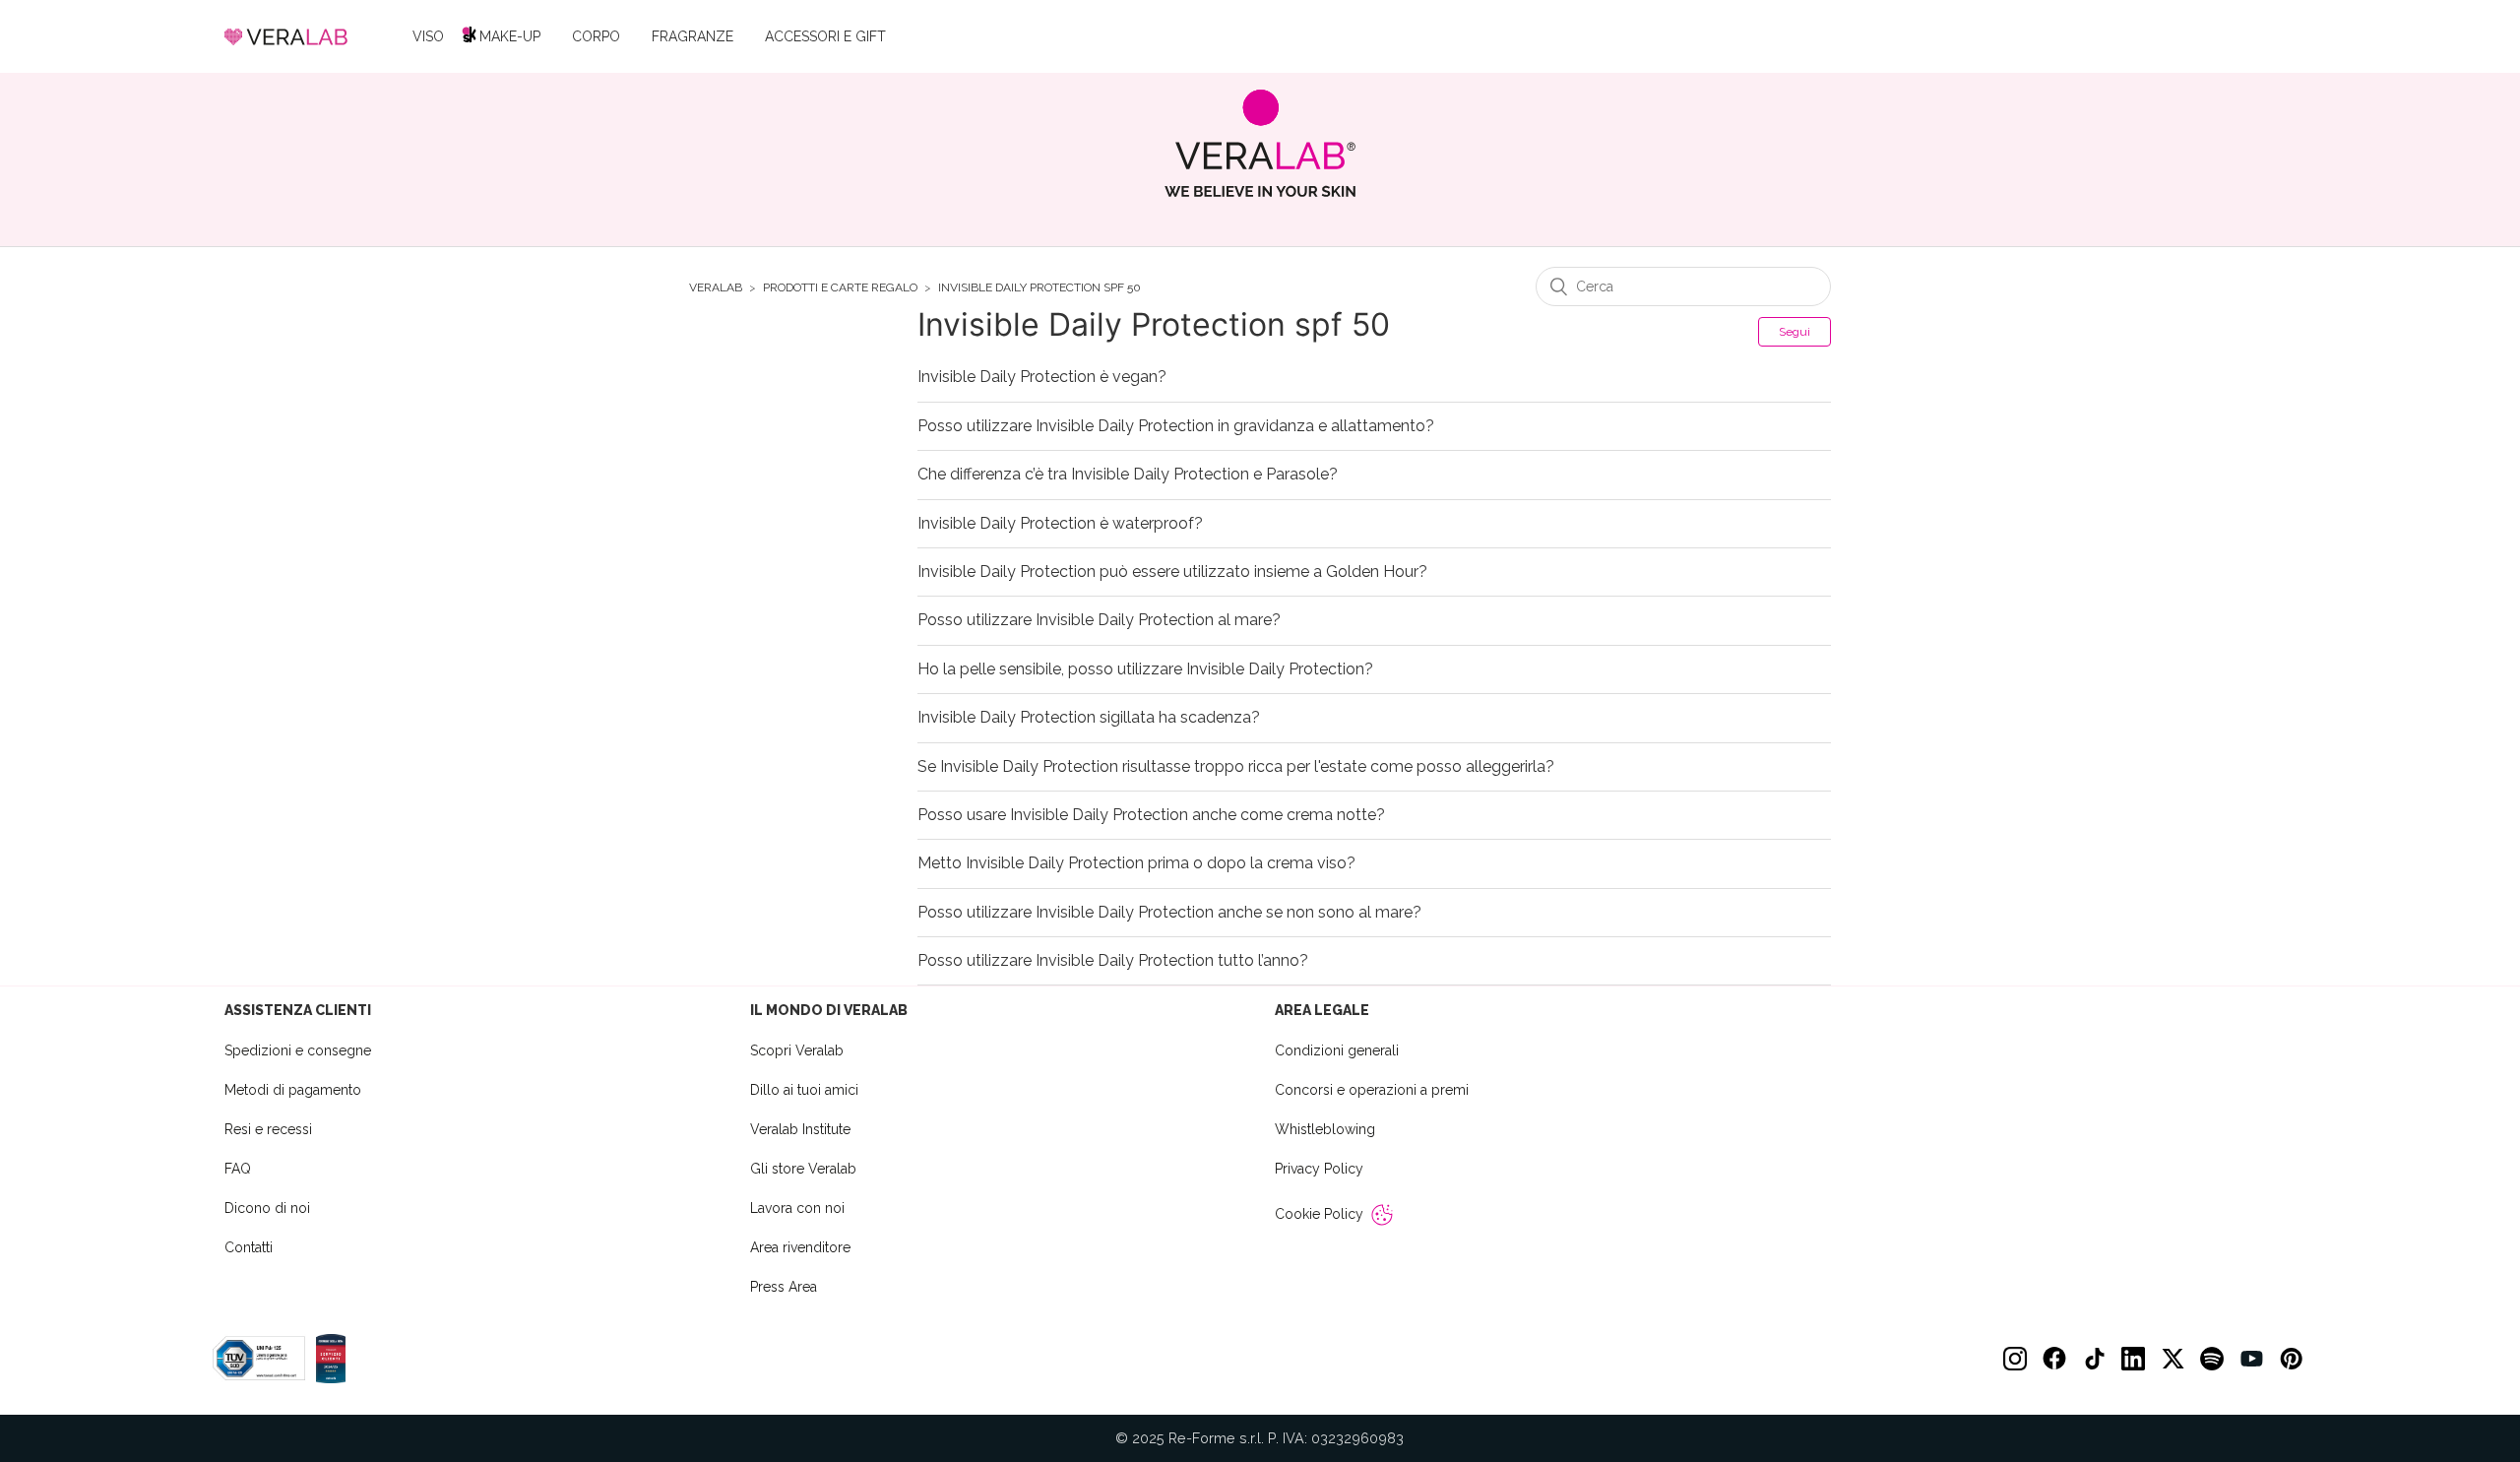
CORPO (596, 36)
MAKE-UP (510, 36)
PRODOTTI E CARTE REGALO (840, 288)
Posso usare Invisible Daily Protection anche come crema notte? (1151, 815)
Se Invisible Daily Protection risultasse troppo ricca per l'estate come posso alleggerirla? (1236, 767)
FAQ (238, 1169)
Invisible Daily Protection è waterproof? (1060, 524)
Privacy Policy (1319, 1169)
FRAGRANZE (693, 36)
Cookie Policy (1319, 1214)
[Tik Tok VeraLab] (2094, 1359)
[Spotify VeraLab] (2212, 1359)
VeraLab (716, 288)
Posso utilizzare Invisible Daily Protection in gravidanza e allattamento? (1176, 426)
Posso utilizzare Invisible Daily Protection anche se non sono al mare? (1169, 913)
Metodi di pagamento (293, 1090)
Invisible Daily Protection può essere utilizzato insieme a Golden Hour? (1172, 572)
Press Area (784, 1287)
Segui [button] (1795, 332)
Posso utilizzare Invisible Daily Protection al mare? (1099, 620)
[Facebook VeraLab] (2054, 1359)
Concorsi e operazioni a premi (1372, 1090)
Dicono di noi (267, 1208)
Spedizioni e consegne (298, 1050)
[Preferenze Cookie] (1382, 1215)
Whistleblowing (1325, 1129)
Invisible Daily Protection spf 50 (1039, 288)
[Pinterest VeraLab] (2291, 1359)
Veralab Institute (800, 1129)
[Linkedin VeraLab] (2133, 1359)
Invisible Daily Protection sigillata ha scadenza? (1089, 718)
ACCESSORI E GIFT (825, 36)
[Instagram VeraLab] (2015, 1359)
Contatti (249, 1247)
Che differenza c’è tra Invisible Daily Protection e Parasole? (1128, 475)
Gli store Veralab (803, 1169)
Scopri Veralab (797, 1050)
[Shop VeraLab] (1260, 143)
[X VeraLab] (2173, 1359)
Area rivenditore (800, 1247)
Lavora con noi (797, 1208)
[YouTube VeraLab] (2251, 1359)
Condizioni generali (1337, 1050)
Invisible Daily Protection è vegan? (1042, 377)
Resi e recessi (268, 1129)
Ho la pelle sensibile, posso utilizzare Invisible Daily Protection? (1145, 669)
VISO (428, 36)
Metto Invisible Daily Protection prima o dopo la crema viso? (1136, 863)
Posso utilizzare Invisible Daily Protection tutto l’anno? (1113, 961)
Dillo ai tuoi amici (804, 1090)
